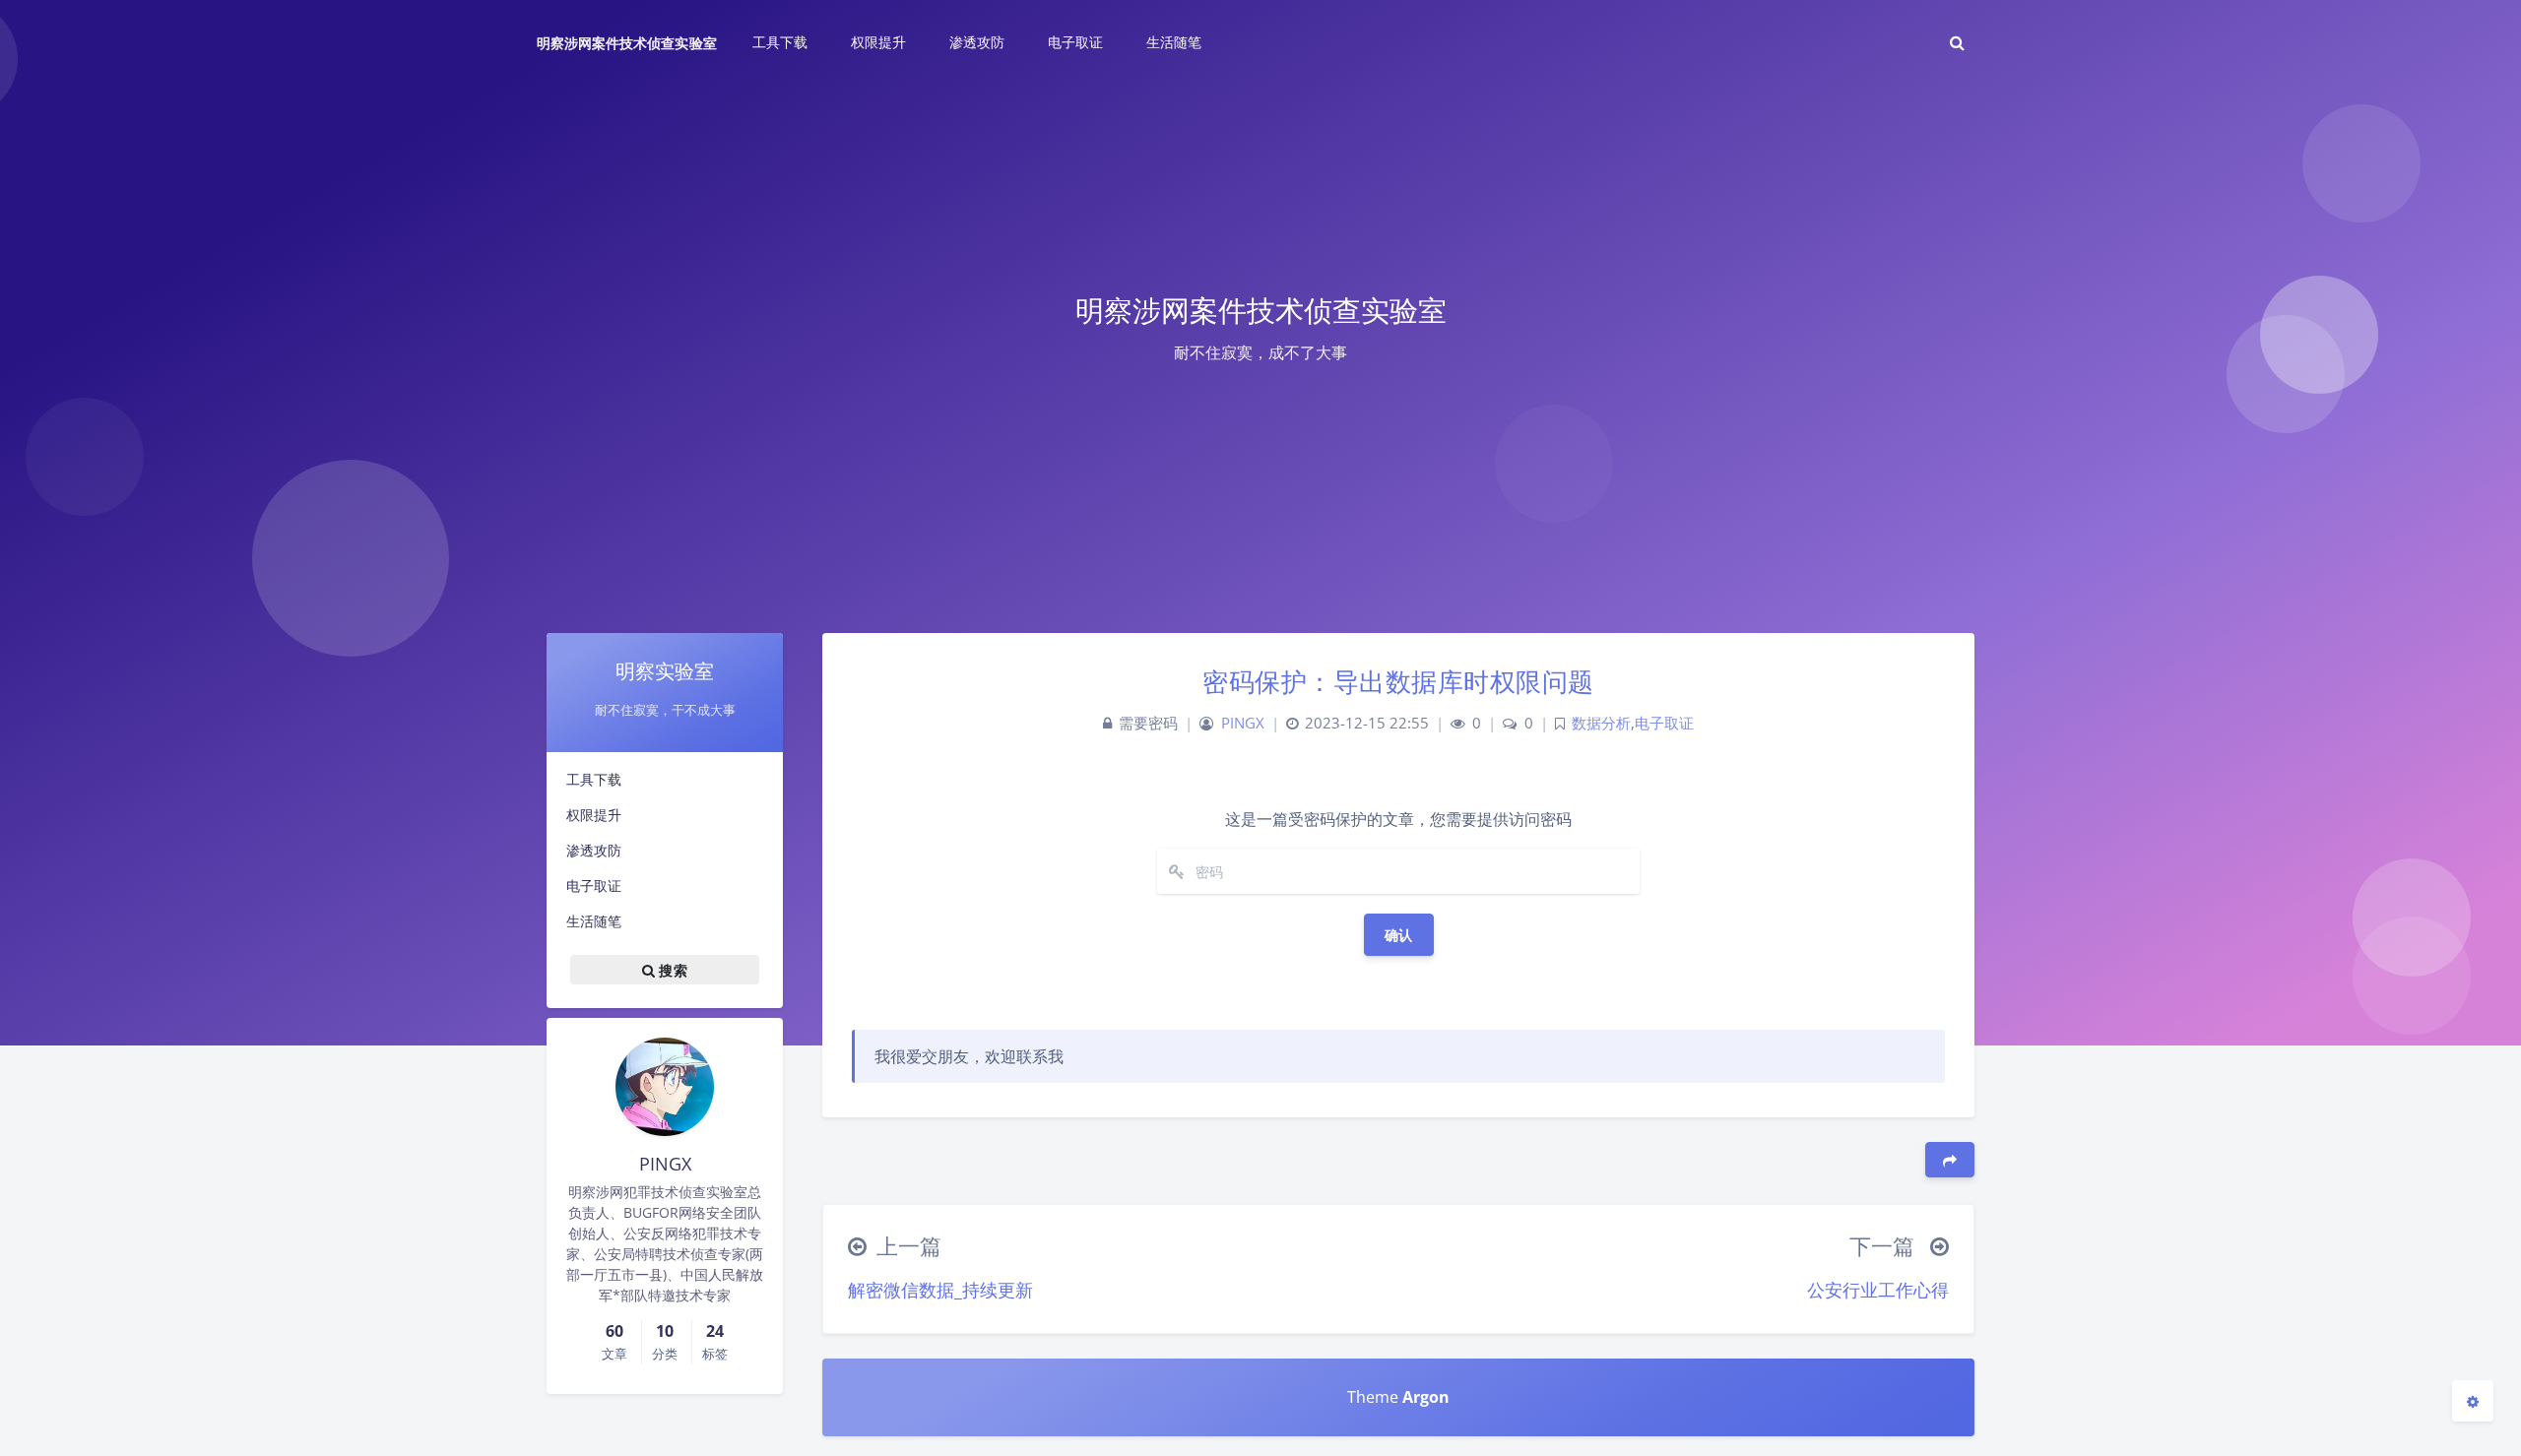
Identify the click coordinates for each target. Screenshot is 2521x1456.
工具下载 (594, 779)
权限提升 (594, 815)
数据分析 (1601, 723)
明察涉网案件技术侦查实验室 (627, 43)
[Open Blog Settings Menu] (2473, 1401)
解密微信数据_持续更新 (940, 1290)
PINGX (1243, 723)
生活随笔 (594, 921)
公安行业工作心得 (1878, 1290)
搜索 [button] (671, 969)
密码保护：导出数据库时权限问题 (1398, 681)
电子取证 (594, 886)
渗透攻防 (594, 850)
